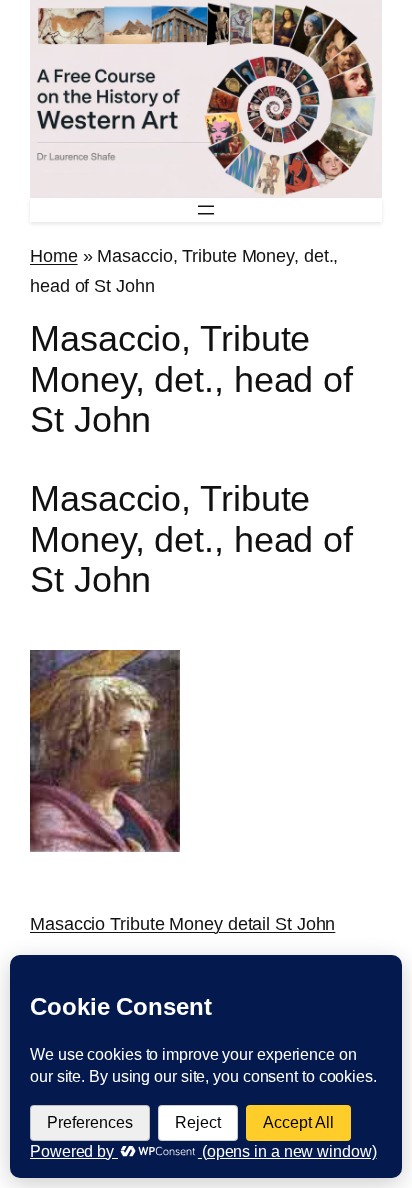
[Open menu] (206, 210)
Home (54, 255)
